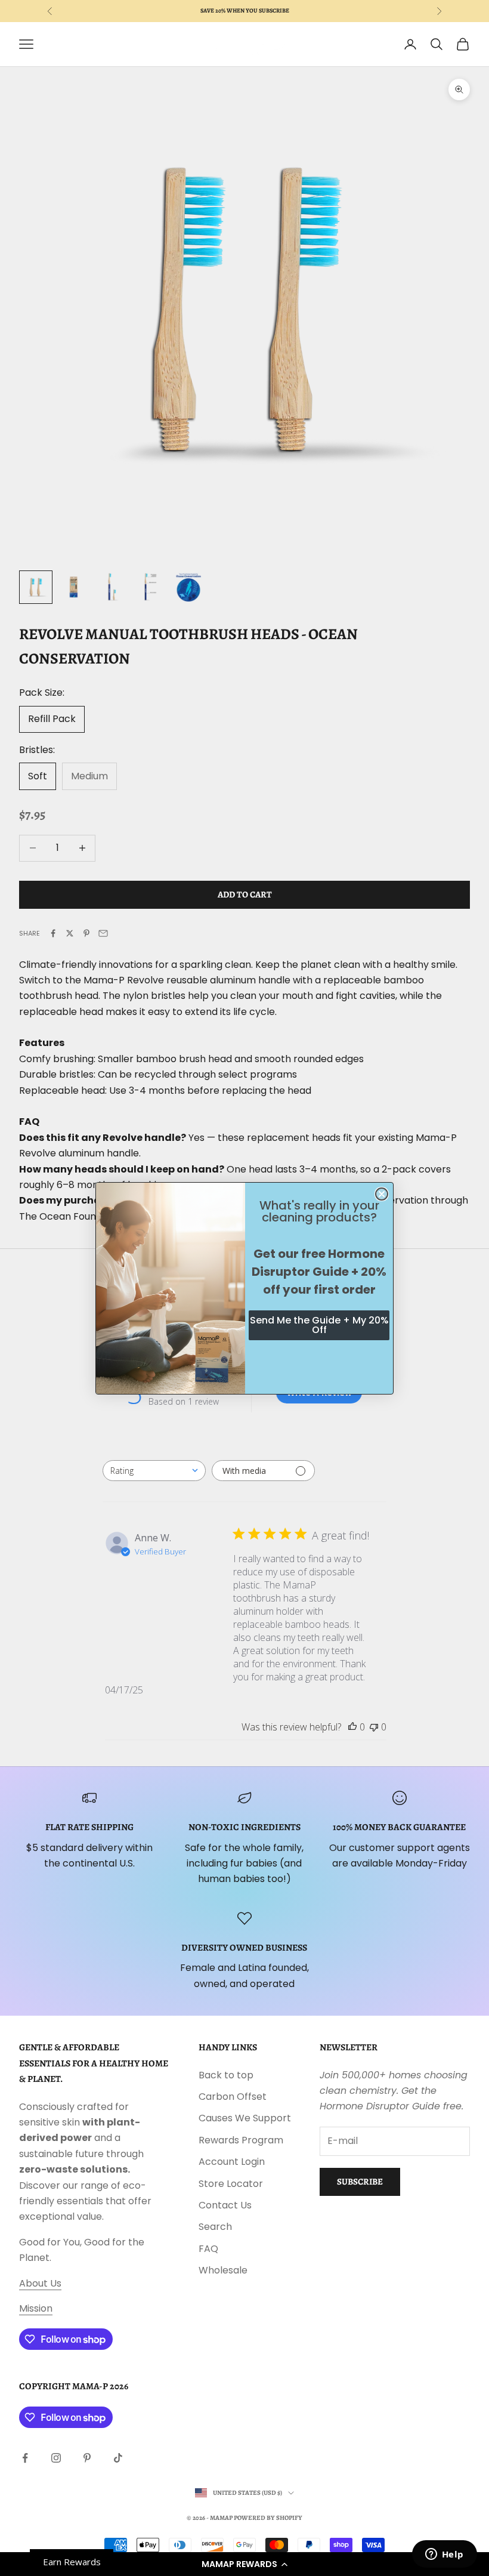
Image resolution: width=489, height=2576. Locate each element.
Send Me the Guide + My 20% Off (319, 1325)
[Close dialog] (382, 1194)
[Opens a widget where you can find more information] (444, 2555)
